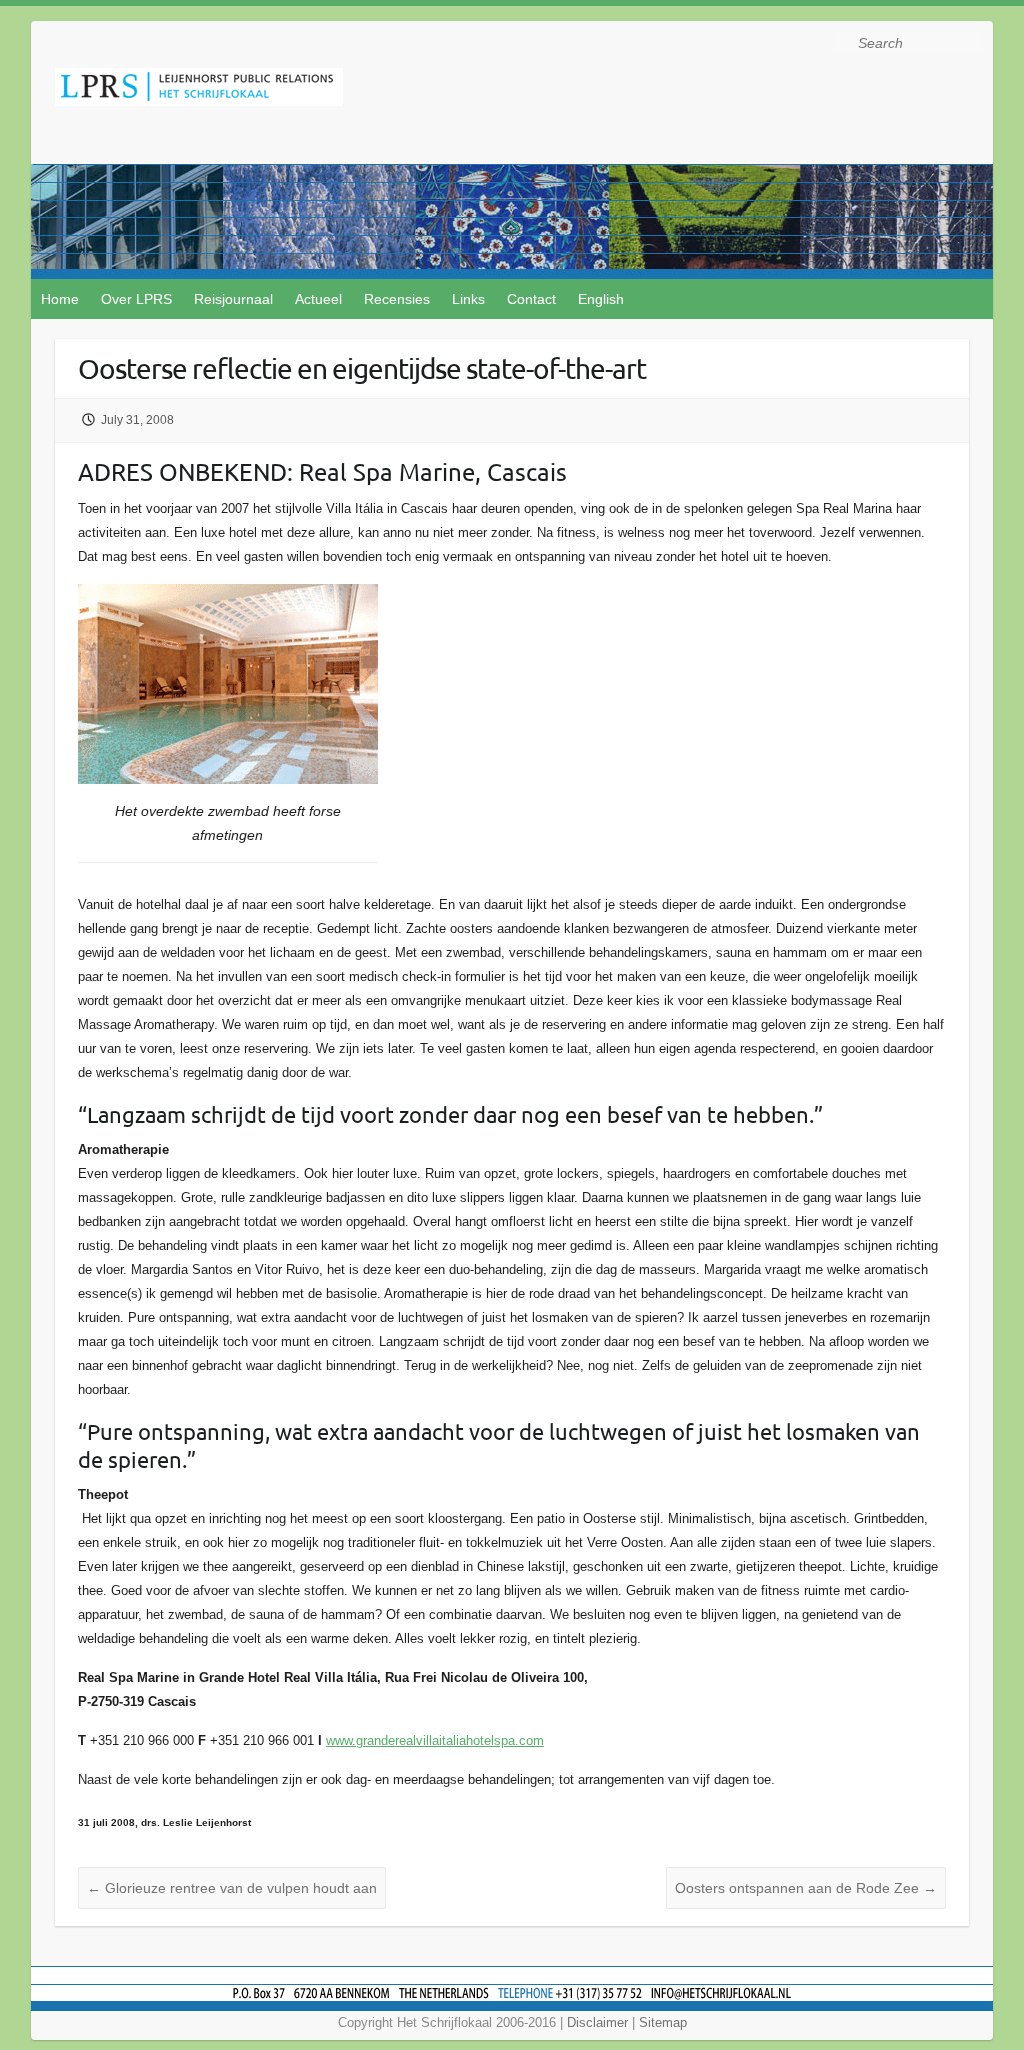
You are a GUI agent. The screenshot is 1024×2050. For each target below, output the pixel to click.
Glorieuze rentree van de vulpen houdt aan (232, 1888)
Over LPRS (136, 299)
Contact (531, 299)
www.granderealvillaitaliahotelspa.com (435, 1740)
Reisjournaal (233, 299)
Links (468, 299)
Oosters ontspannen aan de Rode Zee (806, 1888)
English (601, 299)
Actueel (318, 299)
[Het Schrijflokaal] (199, 90)
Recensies (397, 299)
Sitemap (663, 2022)
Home (60, 299)
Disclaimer (597, 2022)
